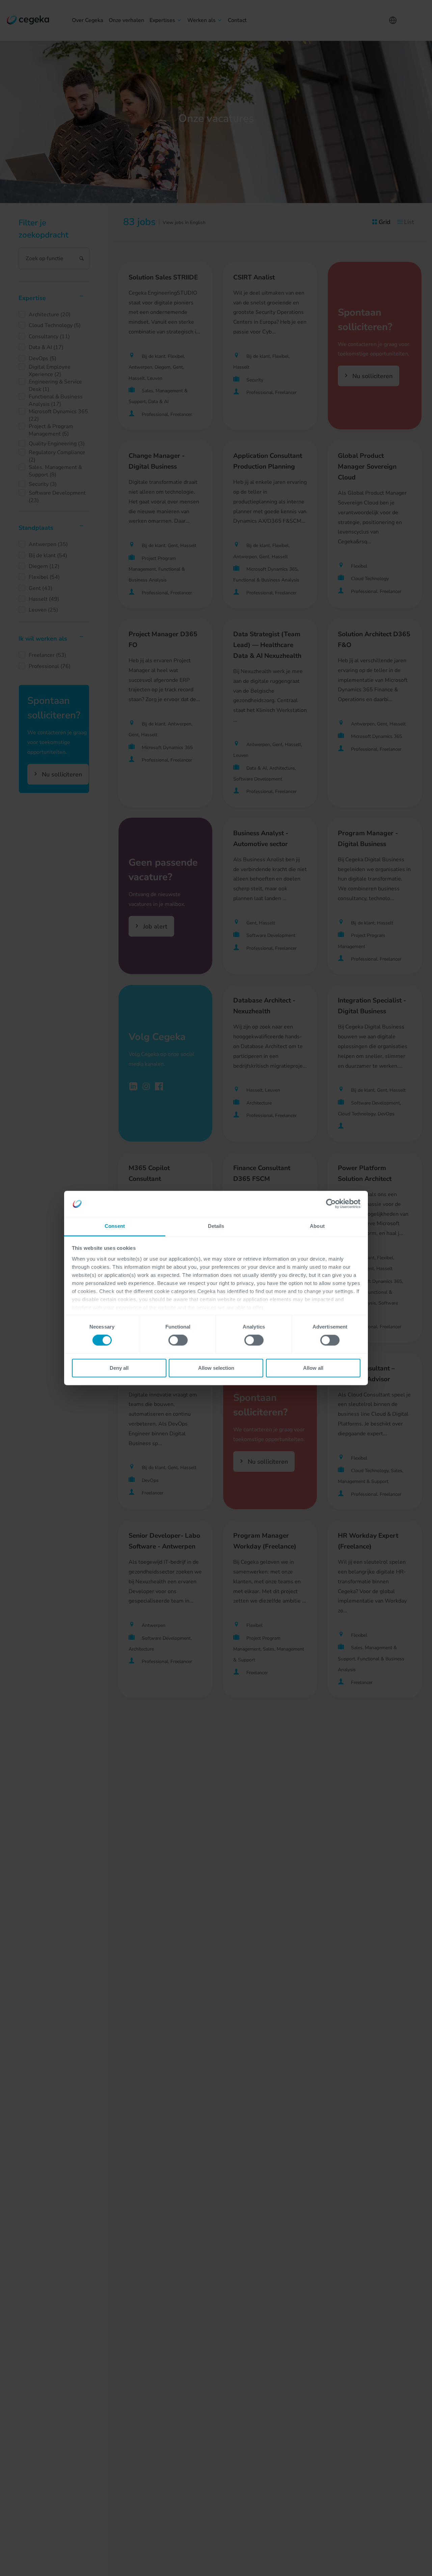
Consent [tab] (115, 1226)
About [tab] (317, 1226)
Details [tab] (216, 1226)
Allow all (313, 1368)
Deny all (119, 1368)
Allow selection (216, 1368)
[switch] (178, 1340)
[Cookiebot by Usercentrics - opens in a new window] (331, 1204)
